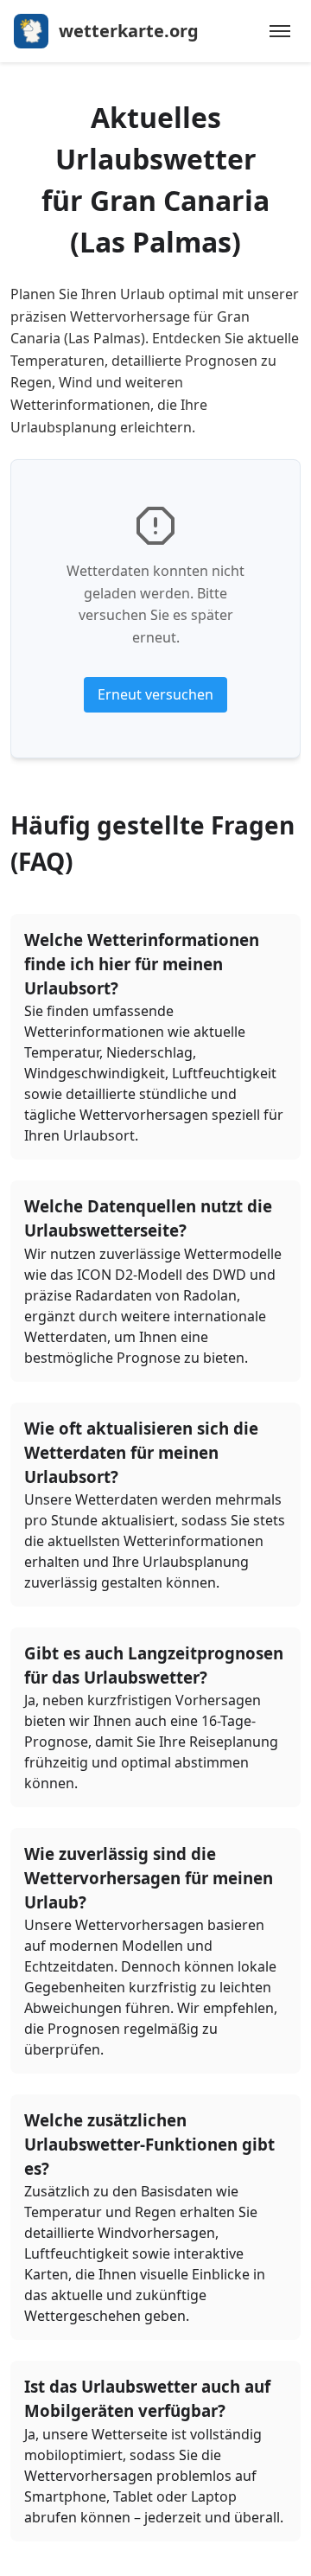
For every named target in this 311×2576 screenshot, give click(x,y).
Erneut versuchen (155, 694)
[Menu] (280, 31)
